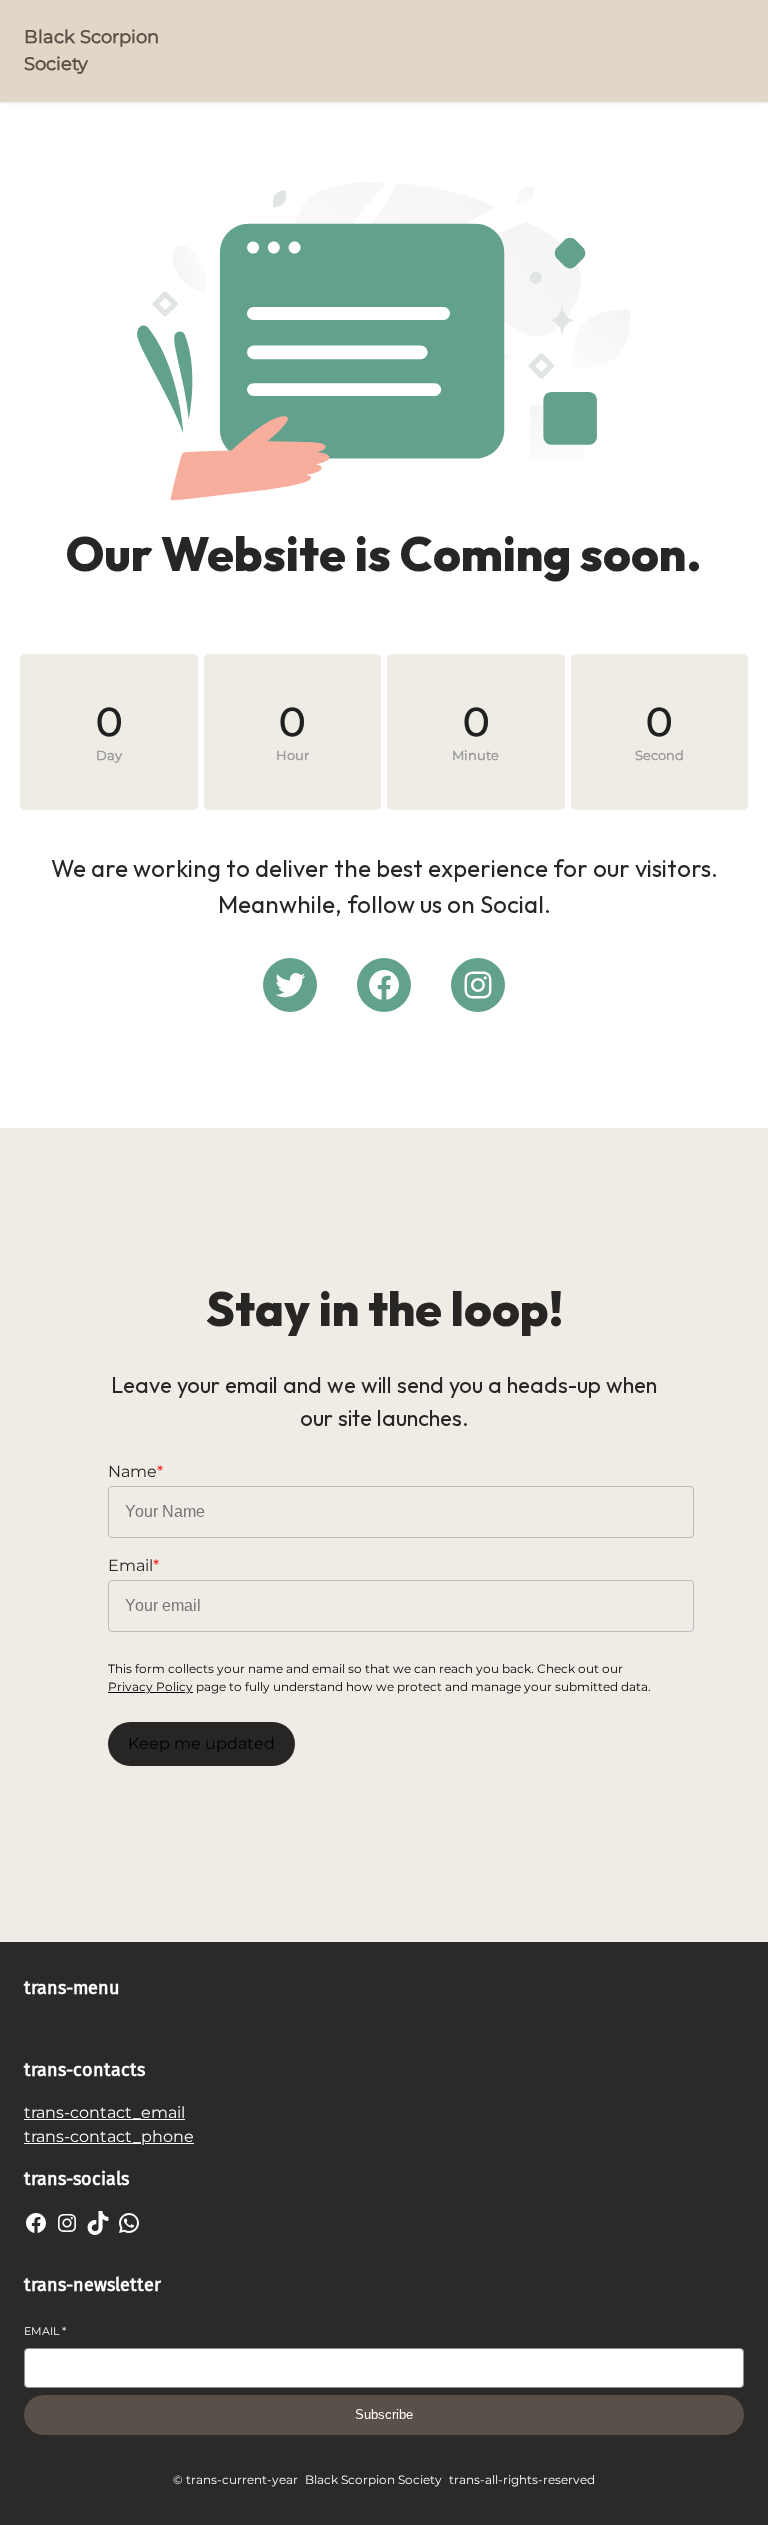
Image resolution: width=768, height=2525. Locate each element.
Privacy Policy (150, 1686)
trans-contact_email (104, 2112)
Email (45, 2331)
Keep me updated (201, 1743)
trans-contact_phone (109, 2136)
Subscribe (384, 2414)
